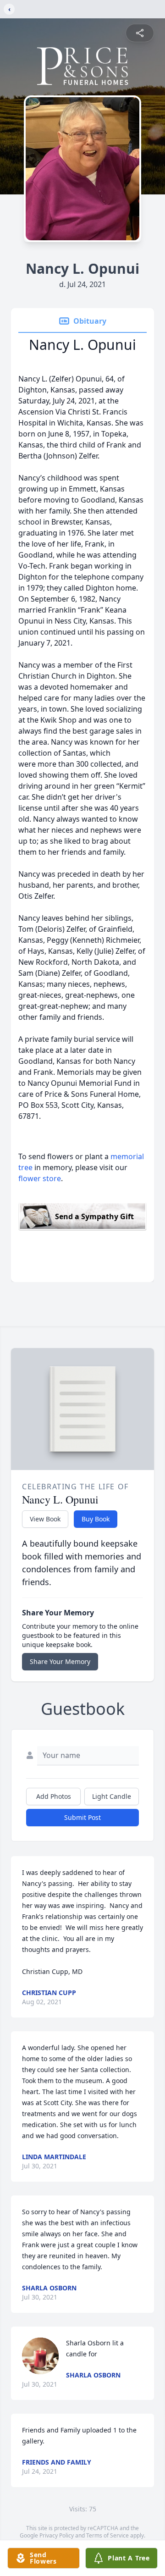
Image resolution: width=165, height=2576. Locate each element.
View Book (45, 1519)
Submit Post (82, 1817)
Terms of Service (107, 2535)
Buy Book (96, 1519)
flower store (40, 1178)
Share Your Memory (60, 1661)
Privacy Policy (57, 2535)
